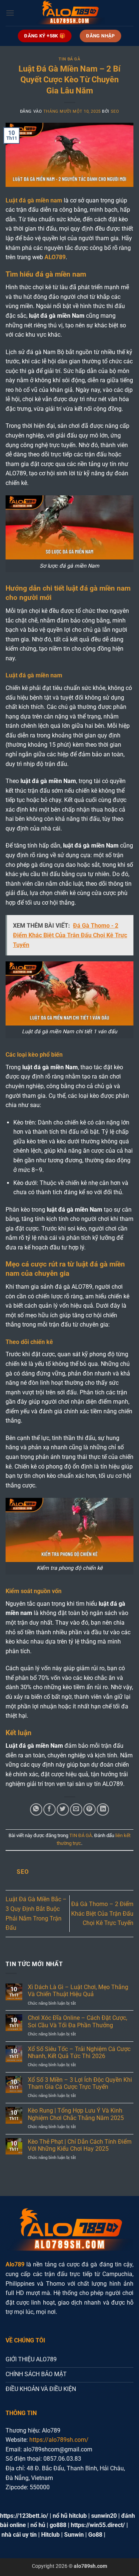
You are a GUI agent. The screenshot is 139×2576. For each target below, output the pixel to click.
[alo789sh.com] (70, 13)
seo (115, 111)
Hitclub (50, 2535)
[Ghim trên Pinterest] (90, 1809)
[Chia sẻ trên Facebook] (49, 1809)
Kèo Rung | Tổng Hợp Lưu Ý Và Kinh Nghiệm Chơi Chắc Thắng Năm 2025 (76, 2114)
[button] (10, 13)
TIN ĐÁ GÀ (69, 59)
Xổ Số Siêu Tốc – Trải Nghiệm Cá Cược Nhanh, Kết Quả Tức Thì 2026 (79, 2052)
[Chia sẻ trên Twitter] (63, 1809)
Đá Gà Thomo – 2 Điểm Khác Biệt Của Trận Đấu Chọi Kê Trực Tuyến (102, 1913)
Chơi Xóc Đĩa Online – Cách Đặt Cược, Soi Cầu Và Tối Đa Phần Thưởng (77, 2021)
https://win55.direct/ (98, 2525)
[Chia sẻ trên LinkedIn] (103, 1809)
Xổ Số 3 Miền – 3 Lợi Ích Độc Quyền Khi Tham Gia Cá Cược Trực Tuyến (80, 2083)
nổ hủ (38, 2525)
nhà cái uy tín (19, 2535)
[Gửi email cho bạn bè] (76, 1809)
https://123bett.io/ (24, 2516)
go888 (58, 2525)
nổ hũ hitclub (70, 2516)
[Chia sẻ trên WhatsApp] (36, 1809)
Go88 (95, 2535)
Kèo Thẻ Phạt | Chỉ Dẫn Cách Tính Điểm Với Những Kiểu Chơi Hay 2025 (80, 2145)
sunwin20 (104, 2516)
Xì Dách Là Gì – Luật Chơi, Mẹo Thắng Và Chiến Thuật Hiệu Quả (78, 1991)
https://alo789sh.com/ (59, 2440)
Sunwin (74, 2535)
